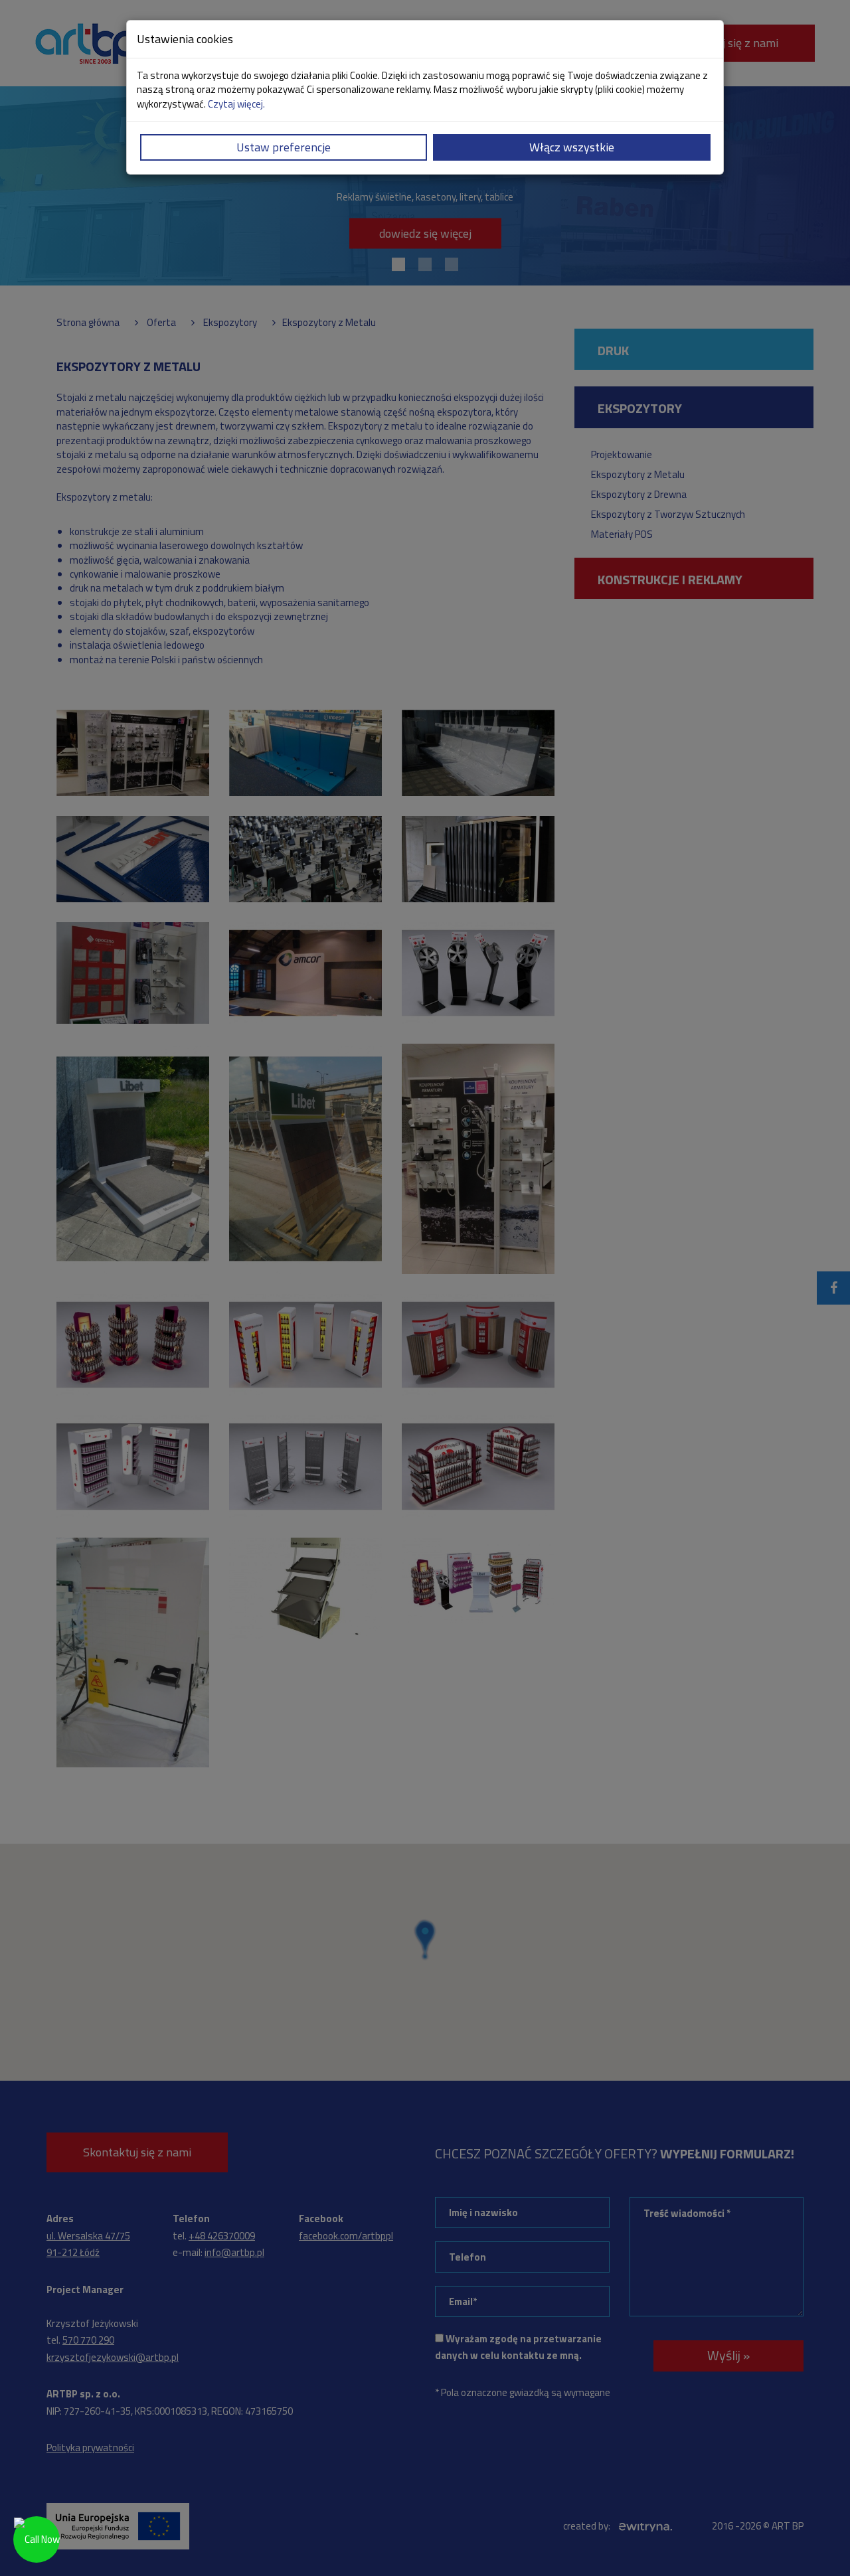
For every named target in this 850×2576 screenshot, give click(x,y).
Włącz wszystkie (572, 147)
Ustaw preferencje (284, 147)
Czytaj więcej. (236, 104)
